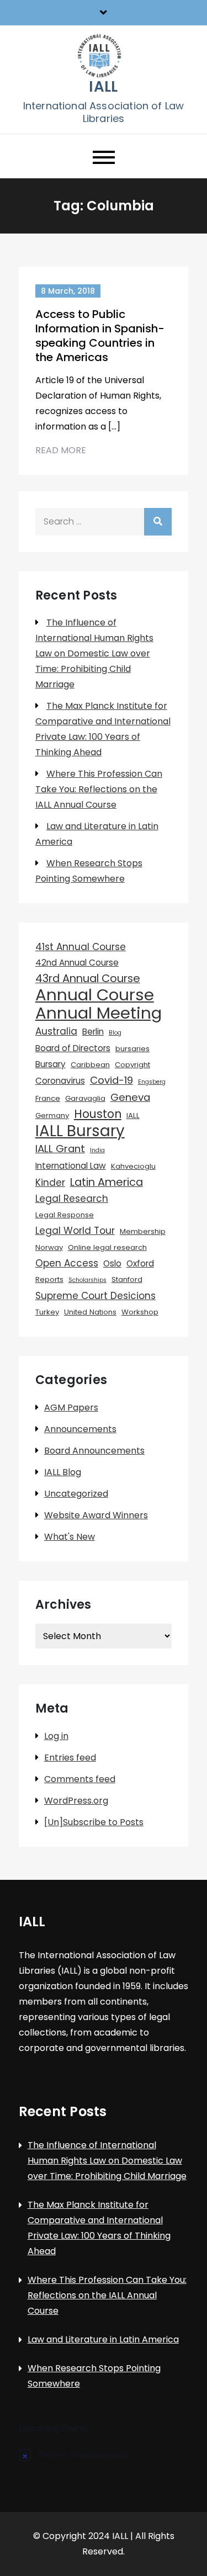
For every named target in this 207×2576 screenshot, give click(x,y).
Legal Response (65, 1215)
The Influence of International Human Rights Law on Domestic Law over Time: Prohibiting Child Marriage (94, 653)
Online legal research (107, 1247)
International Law (71, 1166)
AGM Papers (71, 1408)
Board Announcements (94, 1451)
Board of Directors (73, 1048)
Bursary (51, 1064)
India (97, 1150)
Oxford (140, 1263)
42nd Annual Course (77, 963)
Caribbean (90, 1065)
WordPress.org (76, 1801)
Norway (49, 1247)
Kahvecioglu (133, 1166)
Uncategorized (76, 1494)
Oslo (112, 1263)
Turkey (47, 1312)
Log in (56, 1736)
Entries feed (70, 1758)
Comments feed (80, 1779)
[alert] (104, 2455)
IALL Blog (63, 1472)
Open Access (67, 1263)
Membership (143, 1231)
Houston (98, 1114)
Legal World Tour (75, 1231)
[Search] (158, 522)
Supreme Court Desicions (95, 1296)
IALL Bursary (80, 1131)
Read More (61, 450)
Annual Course (95, 995)
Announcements (80, 1429)
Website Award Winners (96, 1515)
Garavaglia (85, 1098)
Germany (52, 1115)
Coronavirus (60, 1081)
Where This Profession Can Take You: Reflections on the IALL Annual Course (99, 789)
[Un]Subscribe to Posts (94, 1822)
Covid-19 (112, 1080)
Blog (115, 1033)
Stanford (127, 1279)
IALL (103, 87)
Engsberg (152, 1082)
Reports (49, 1279)
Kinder (50, 1183)
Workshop (140, 1312)
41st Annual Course (81, 947)
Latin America (107, 1182)
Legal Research (72, 1199)
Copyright (132, 1065)
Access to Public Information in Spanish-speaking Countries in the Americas (100, 336)
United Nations (90, 1312)
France (48, 1098)
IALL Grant (60, 1149)
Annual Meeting (99, 1013)
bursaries (132, 1049)
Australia (56, 1031)
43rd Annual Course (88, 978)
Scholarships (87, 1280)
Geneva (130, 1097)
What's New (70, 1537)
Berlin (93, 1032)
